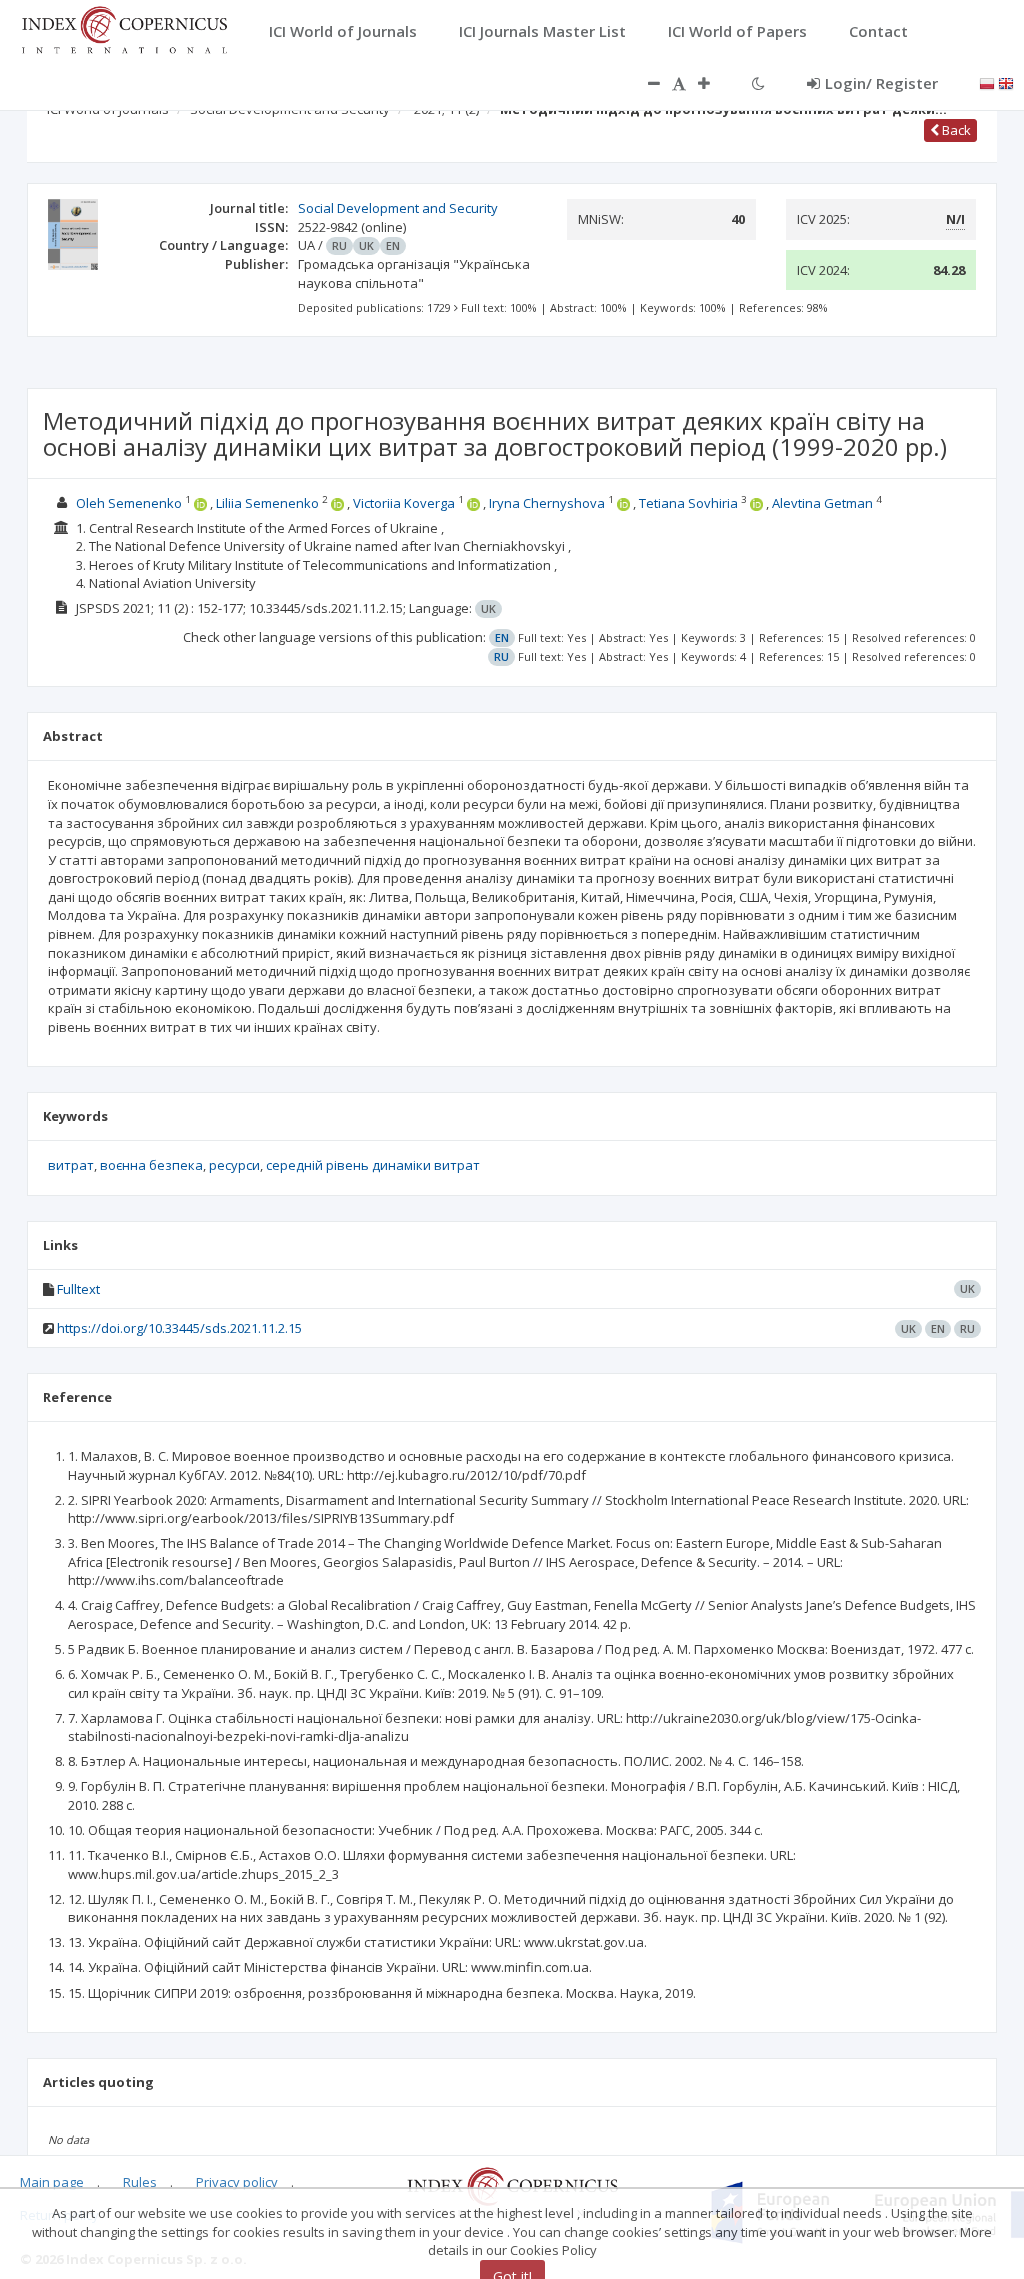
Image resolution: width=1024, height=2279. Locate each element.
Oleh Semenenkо (130, 503)
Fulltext (78, 1289)
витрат (71, 1165)
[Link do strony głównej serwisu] (124, 28)
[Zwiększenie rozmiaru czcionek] (714, 83)
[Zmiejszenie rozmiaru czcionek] (644, 83)
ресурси (234, 1165)
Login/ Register (881, 83)
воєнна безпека (151, 1165)
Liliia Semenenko (269, 503)
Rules (140, 2182)
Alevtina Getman (824, 503)
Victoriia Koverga (404, 503)
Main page (52, 2182)
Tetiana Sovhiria (690, 503)
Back (955, 130)
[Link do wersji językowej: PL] (987, 82)
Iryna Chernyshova (548, 503)
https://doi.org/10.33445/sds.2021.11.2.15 (179, 1328)
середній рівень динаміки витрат (373, 1165)
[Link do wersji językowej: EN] (1006, 82)
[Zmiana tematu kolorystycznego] (758, 83)
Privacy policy (237, 2182)
